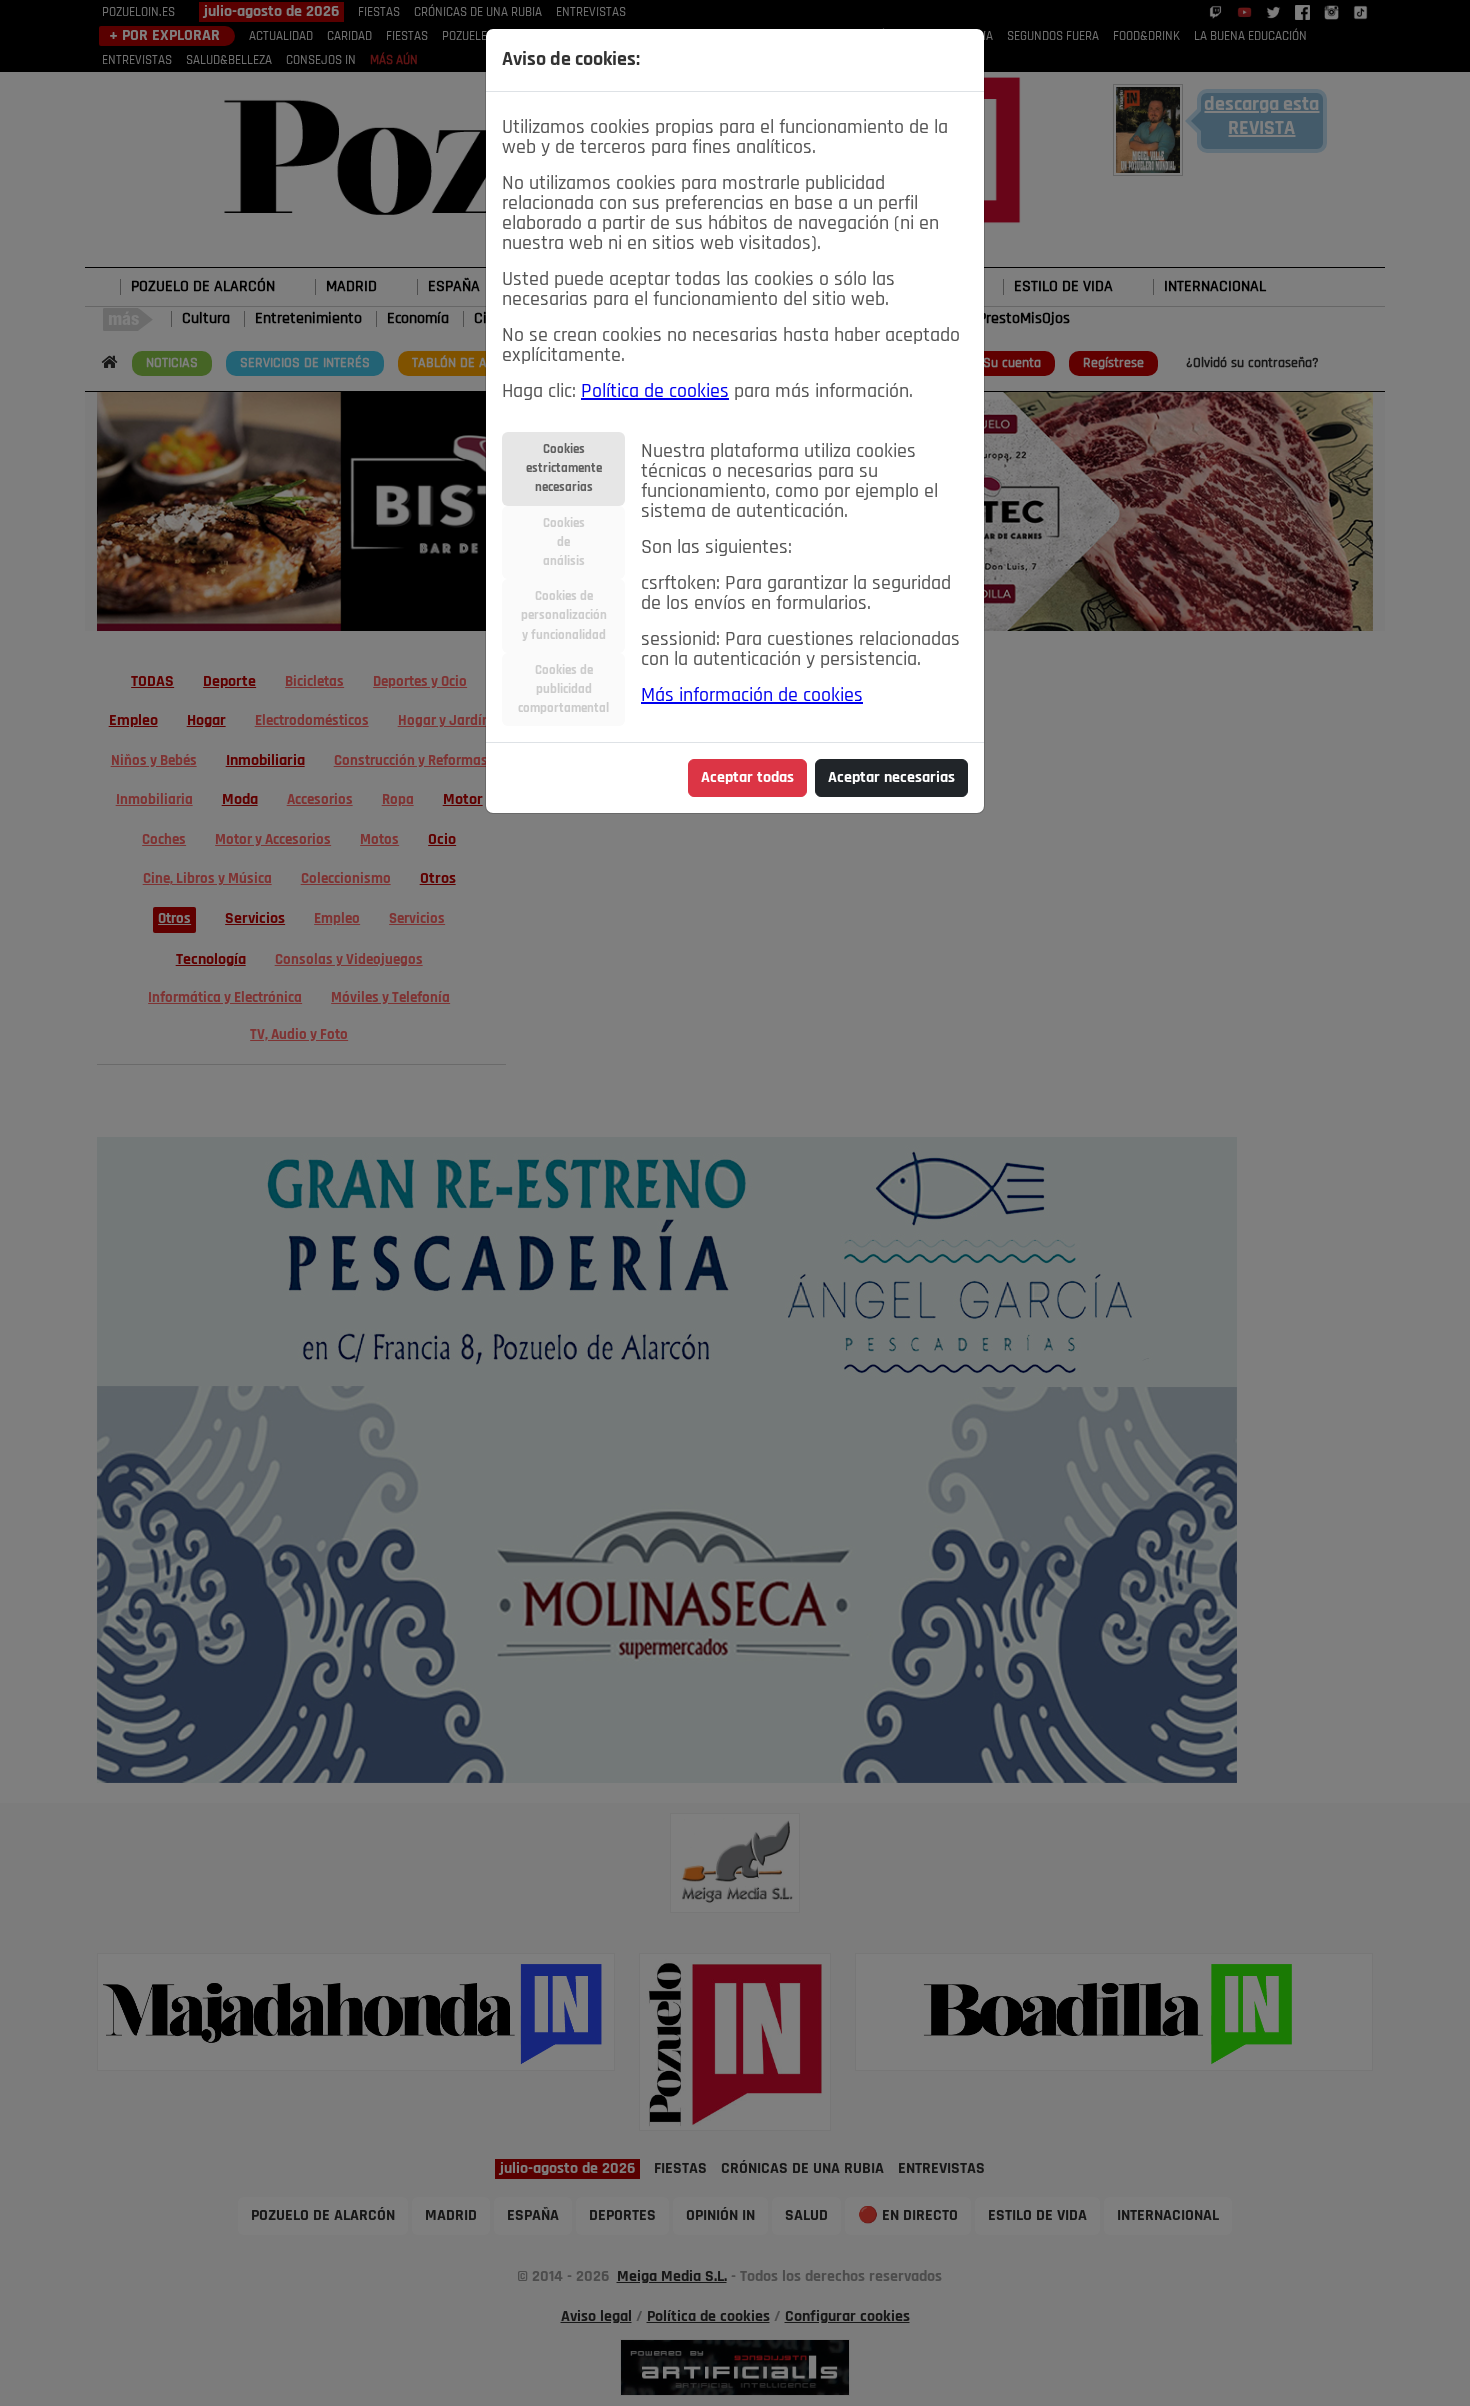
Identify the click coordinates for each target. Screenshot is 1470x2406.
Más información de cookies (752, 696)
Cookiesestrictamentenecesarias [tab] (564, 468)
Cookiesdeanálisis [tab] (564, 542)
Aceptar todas (747, 778)
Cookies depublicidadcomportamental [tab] (563, 689)
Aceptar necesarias (891, 778)
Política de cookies (655, 392)
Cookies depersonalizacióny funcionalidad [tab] (564, 615)
